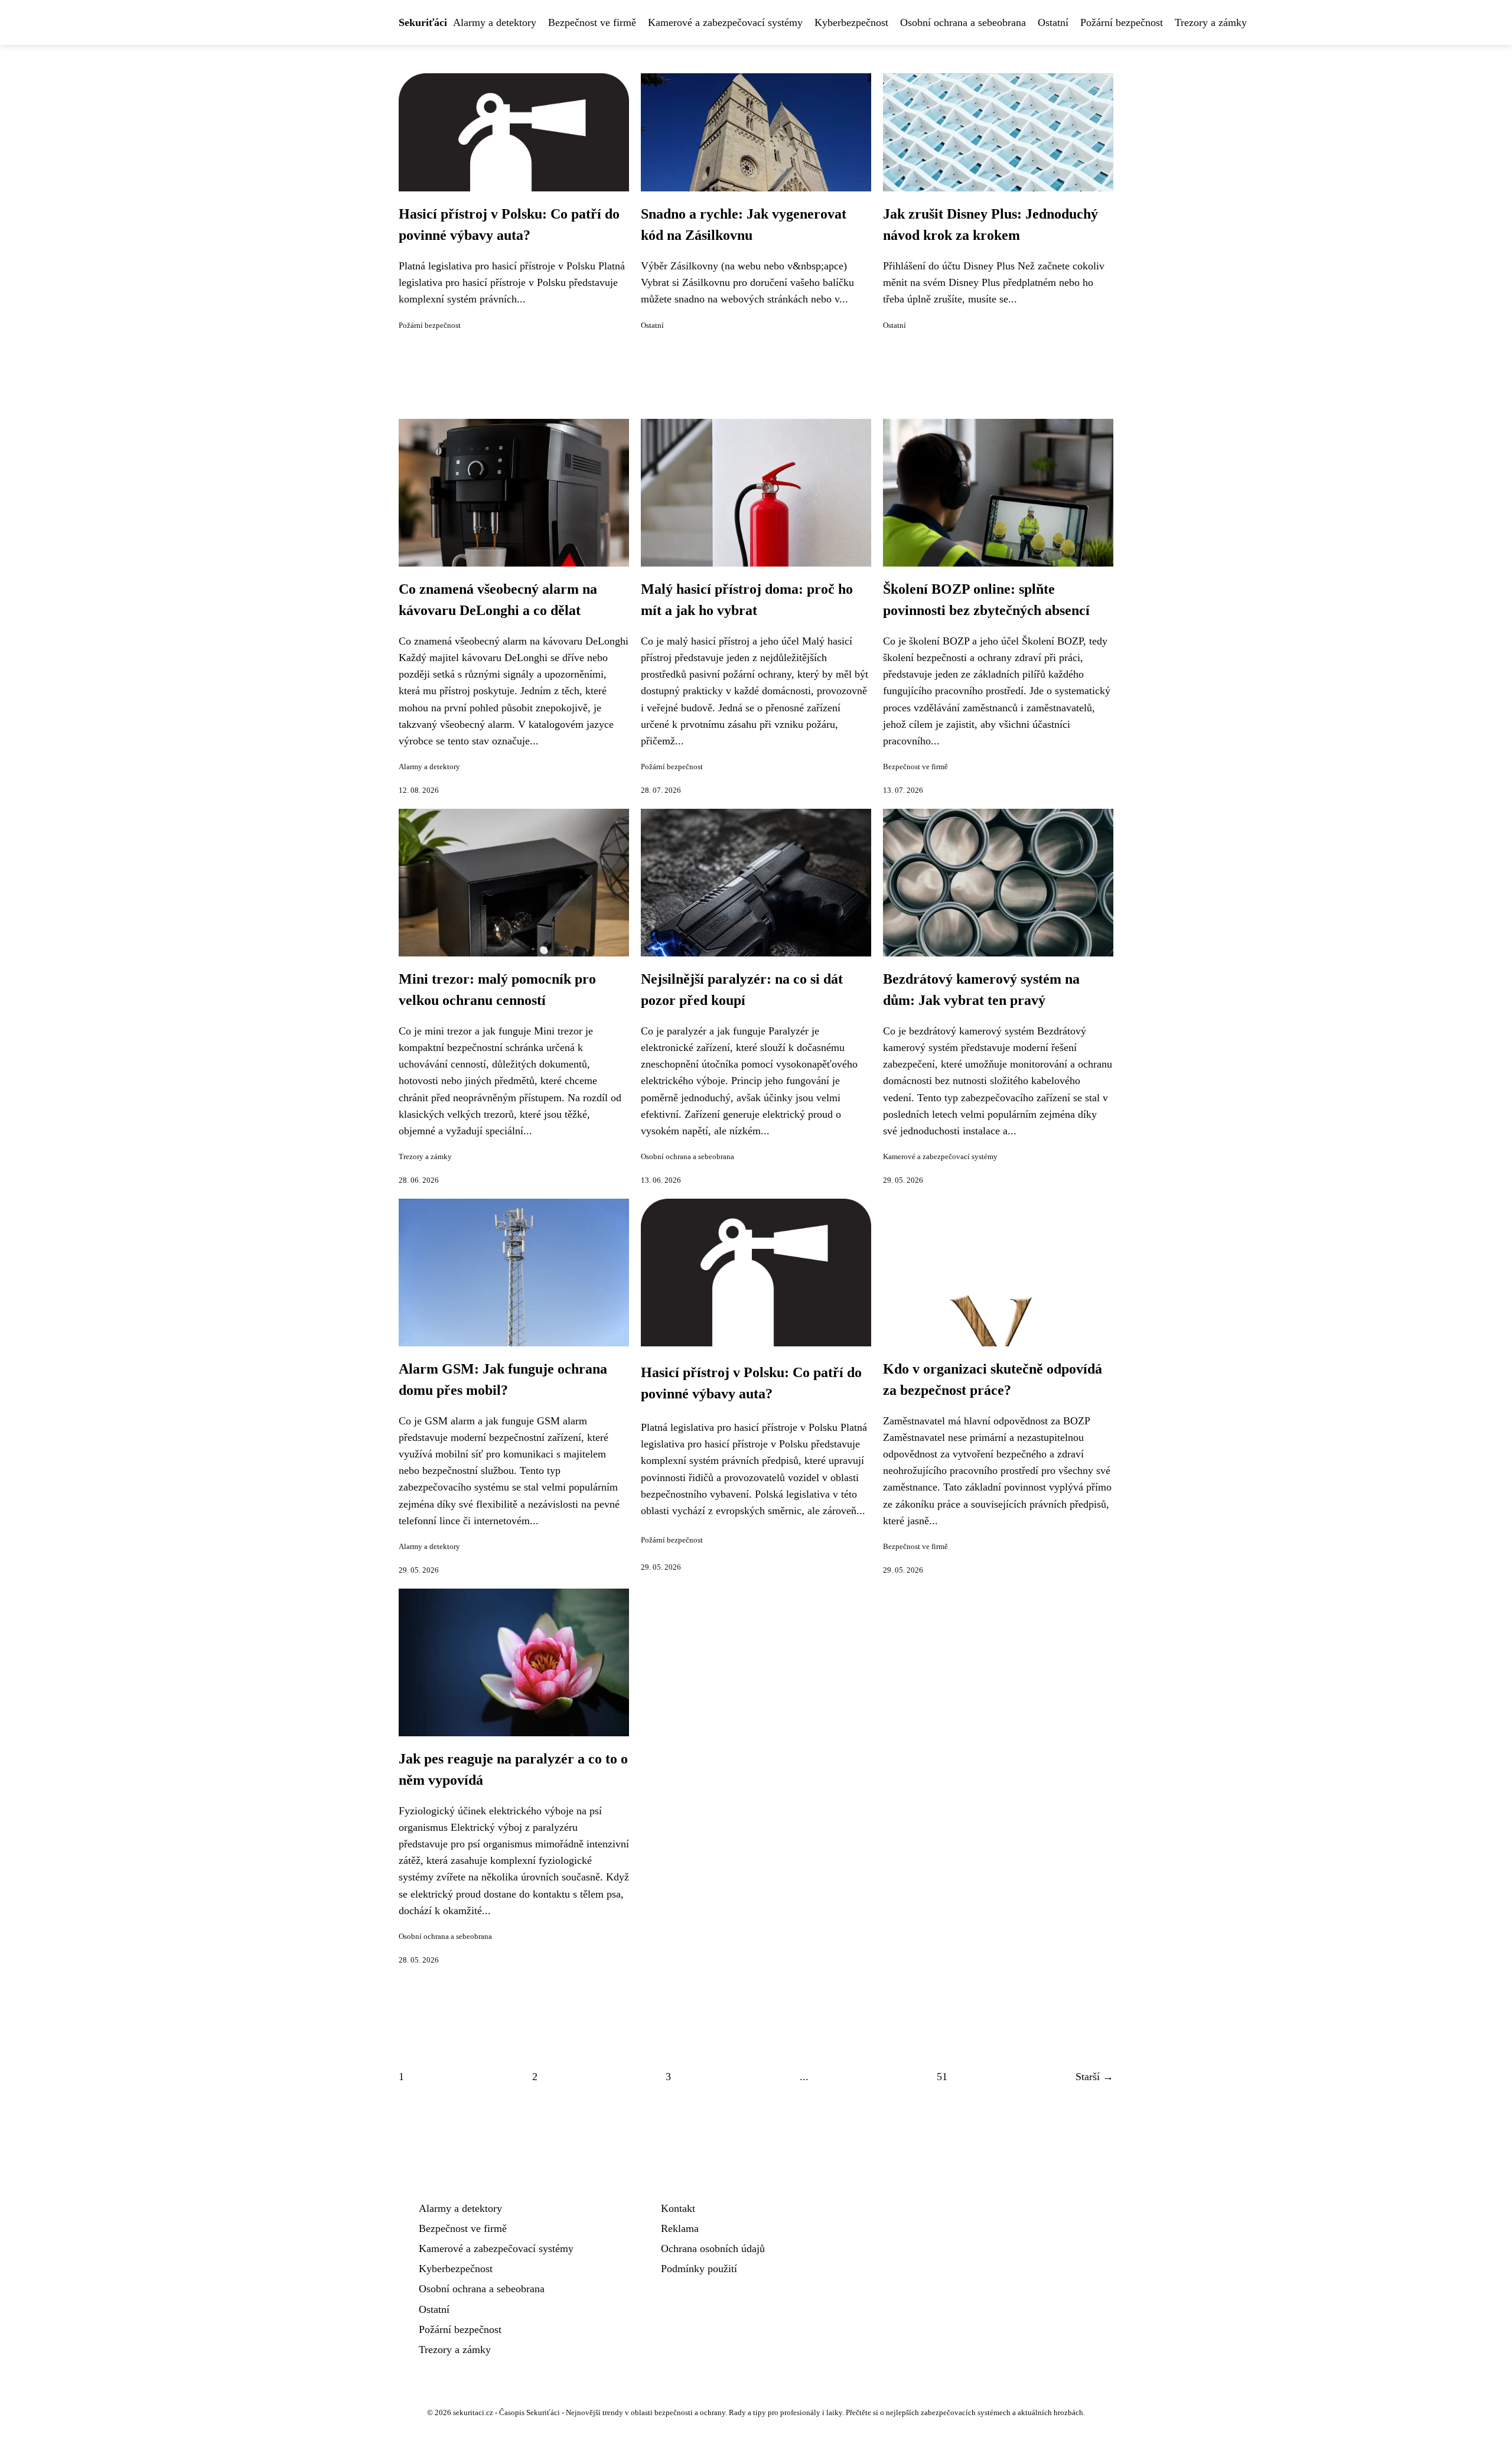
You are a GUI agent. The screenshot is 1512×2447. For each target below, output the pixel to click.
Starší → (1094, 2077)
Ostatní (1053, 22)
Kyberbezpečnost (851, 22)
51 (942, 2077)
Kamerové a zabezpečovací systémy (725, 22)
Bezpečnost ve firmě (592, 22)
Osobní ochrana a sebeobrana (963, 22)
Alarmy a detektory (495, 22)
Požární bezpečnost (1122, 22)
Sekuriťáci (423, 22)
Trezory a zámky (1211, 22)
